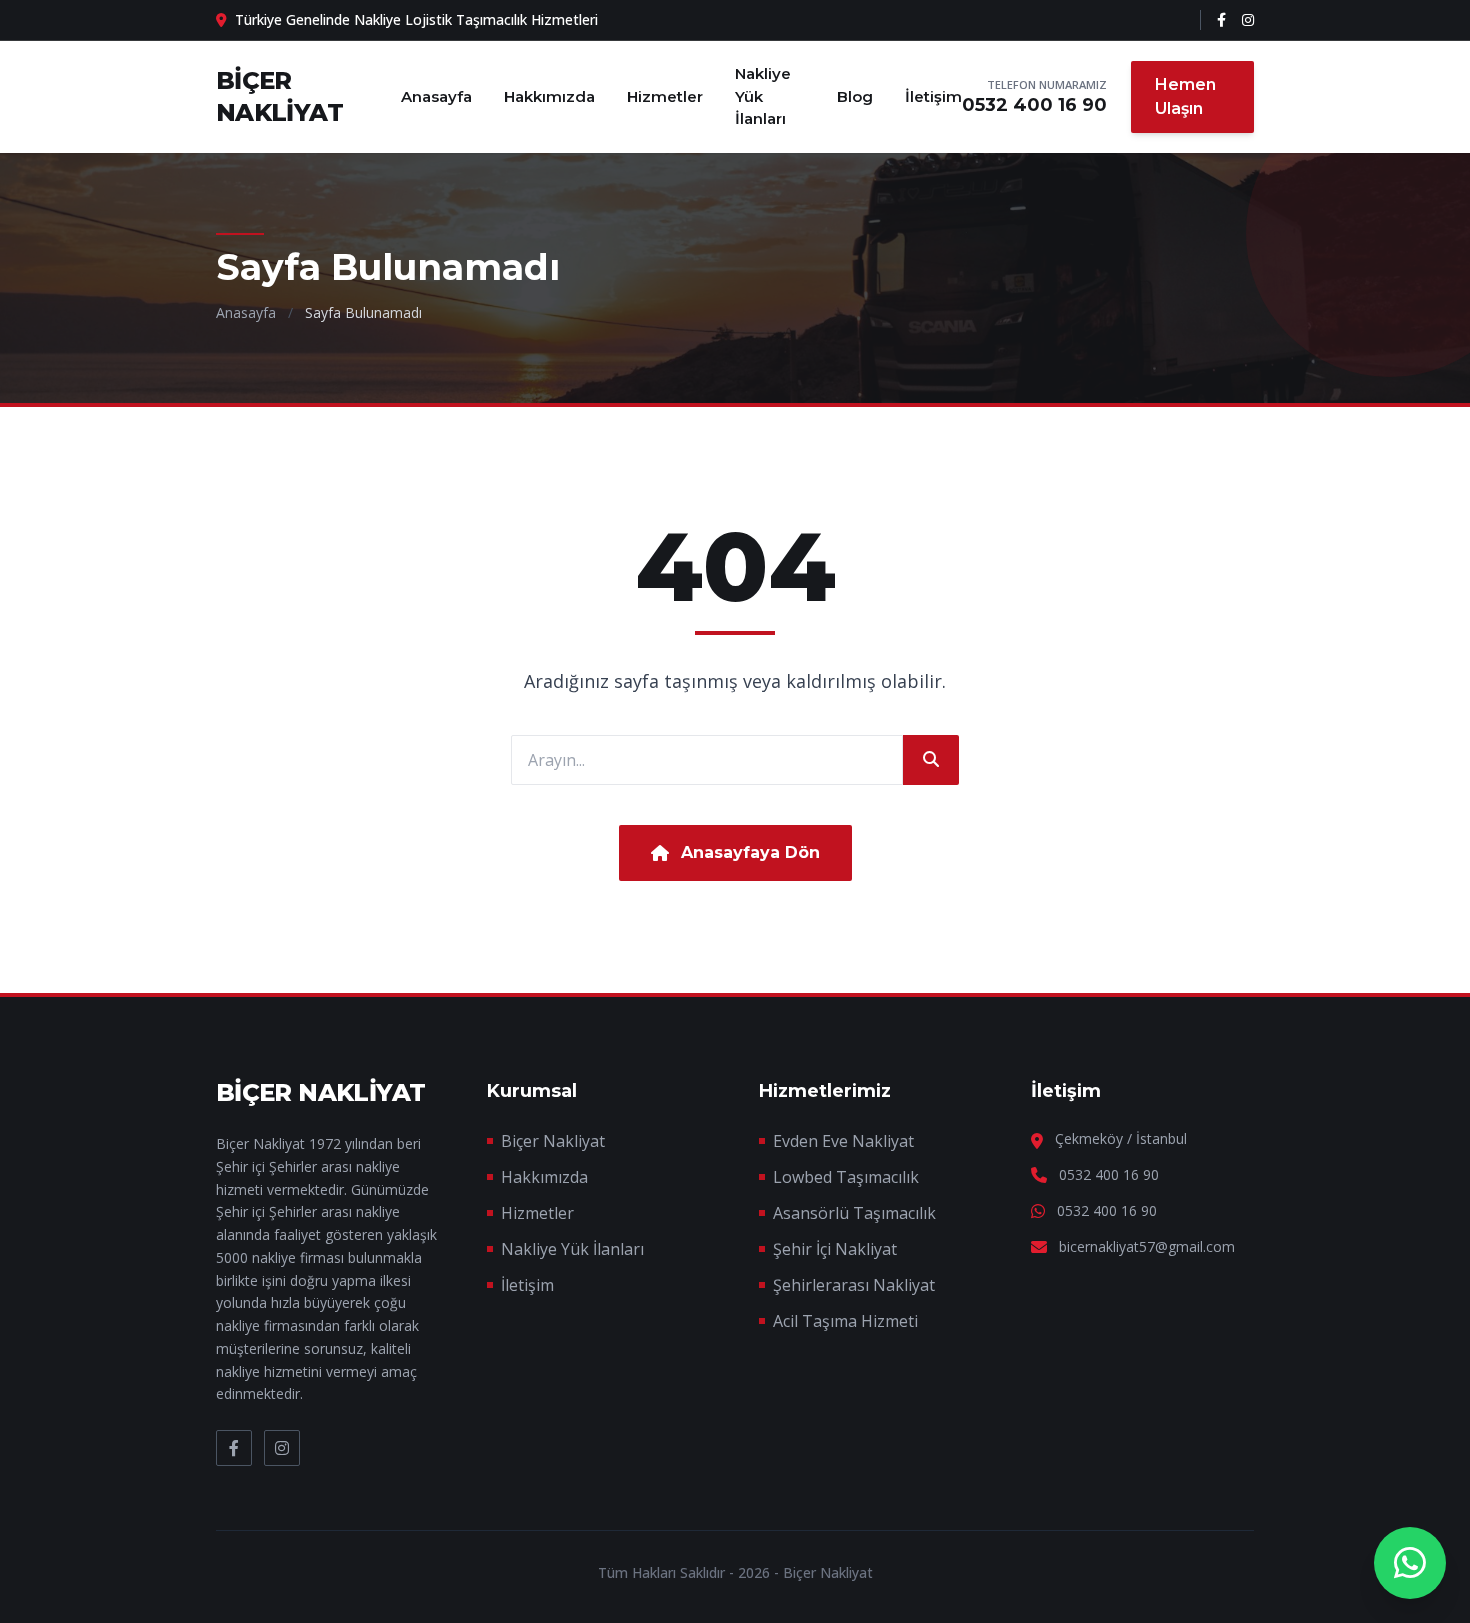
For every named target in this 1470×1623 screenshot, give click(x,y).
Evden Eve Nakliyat (843, 1141)
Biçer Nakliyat (553, 1141)
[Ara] (931, 760)
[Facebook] (1221, 20)
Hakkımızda (549, 96)
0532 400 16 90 (1034, 105)
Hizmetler (665, 96)
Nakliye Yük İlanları (763, 96)
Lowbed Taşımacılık (846, 1177)
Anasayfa (436, 96)
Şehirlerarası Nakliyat (854, 1285)
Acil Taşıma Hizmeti (845, 1321)
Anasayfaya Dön (750, 852)
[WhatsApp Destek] (1410, 1563)
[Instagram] (1248, 20)
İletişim (933, 96)
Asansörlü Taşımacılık (854, 1213)
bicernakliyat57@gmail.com (1147, 1246)
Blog (855, 96)
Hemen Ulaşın (1185, 96)
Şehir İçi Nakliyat (835, 1249)
